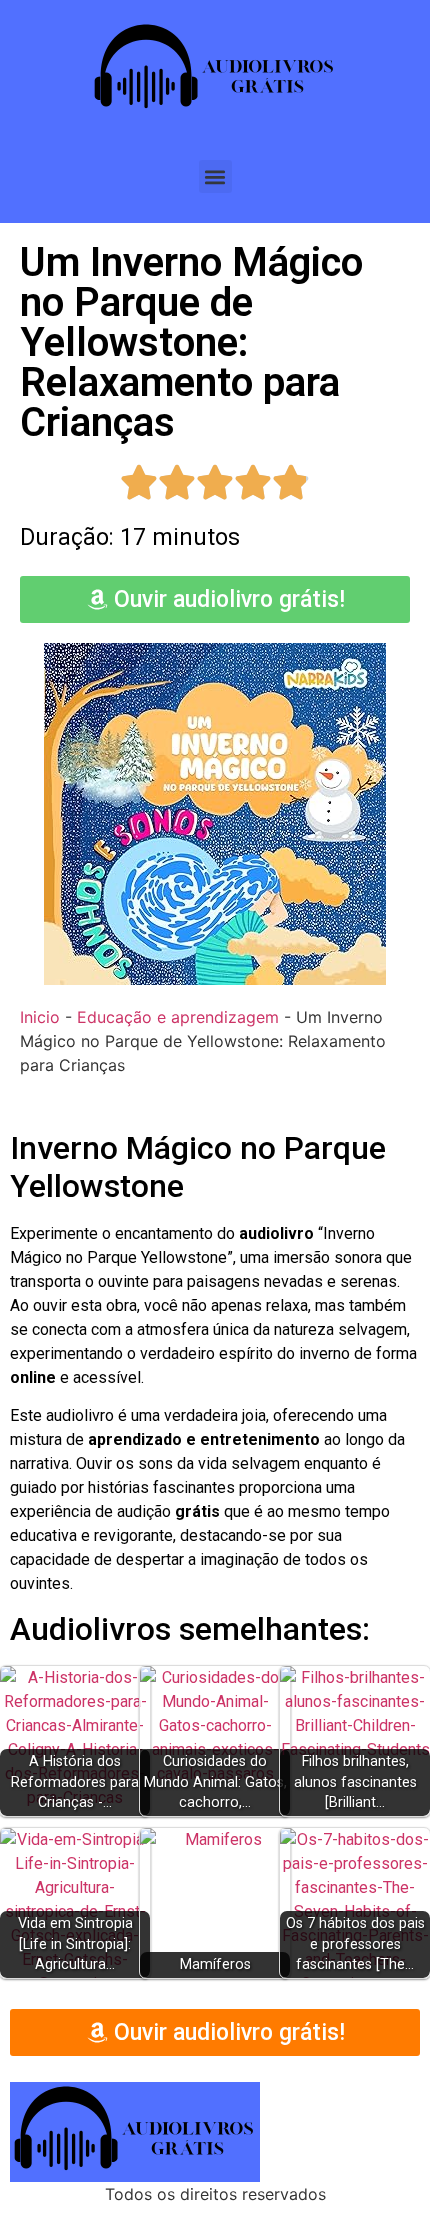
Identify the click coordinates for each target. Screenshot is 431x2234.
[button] (215, 176)
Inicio (40, 1017)
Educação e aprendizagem (178, 1017)
